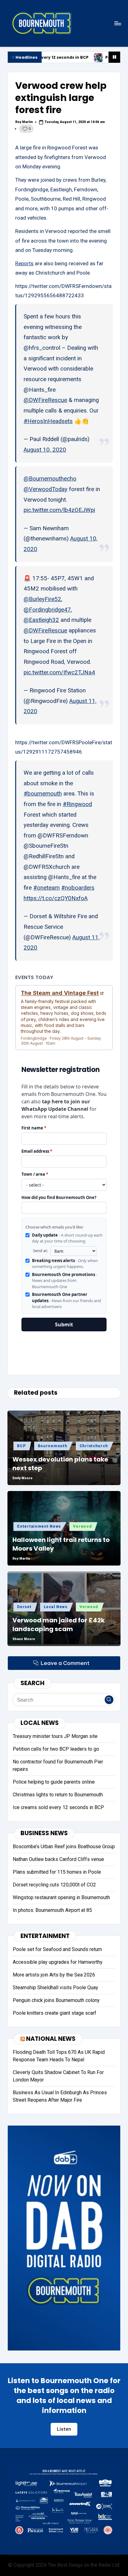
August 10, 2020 (45, 450)
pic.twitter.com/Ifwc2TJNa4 (59, 672)
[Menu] (117, 23)
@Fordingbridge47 (47, 610)
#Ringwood (77, 804)
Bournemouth (53, 1446)
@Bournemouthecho (50, 479)
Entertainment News (39, 1526)
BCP (21, 1446)
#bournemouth (43, 794)
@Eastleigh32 (41, 620)
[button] (109, 1700)
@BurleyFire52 (42, 599)
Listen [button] (64, 2429)
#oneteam (46, 888)
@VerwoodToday (46, 489)
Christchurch (94, 1446)
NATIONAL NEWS (51, 2039)
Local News (56, 1607)
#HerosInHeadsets (48, 421)
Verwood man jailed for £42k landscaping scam (59, 1625)
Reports (24, 263)
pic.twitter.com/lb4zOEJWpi (59, 510)
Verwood (82, 1526)
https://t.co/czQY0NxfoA (56, 898)
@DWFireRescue (45, 400)
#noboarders (78, 888)
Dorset (24, 1607)
